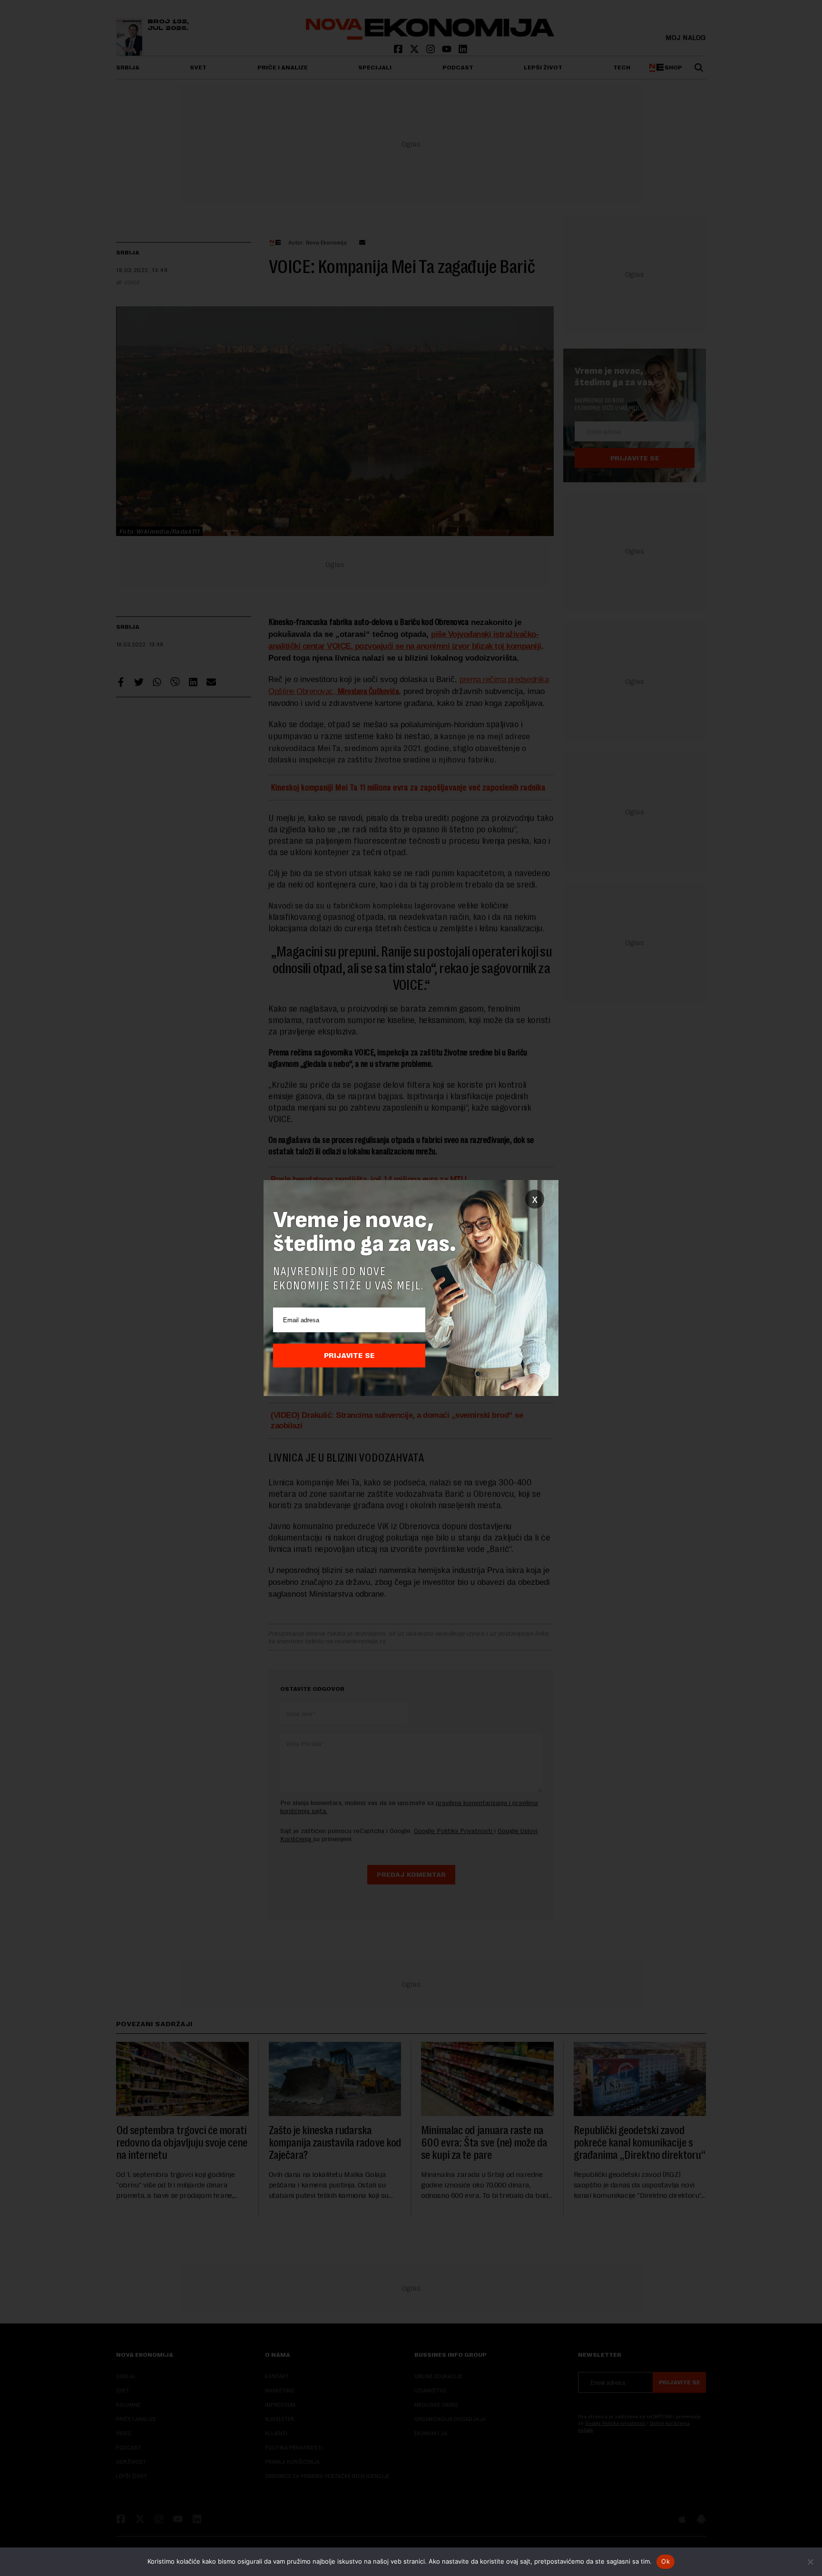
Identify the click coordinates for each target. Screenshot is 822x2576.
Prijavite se (349, 1356)
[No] (810, 2562)
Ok (665, 2561)
